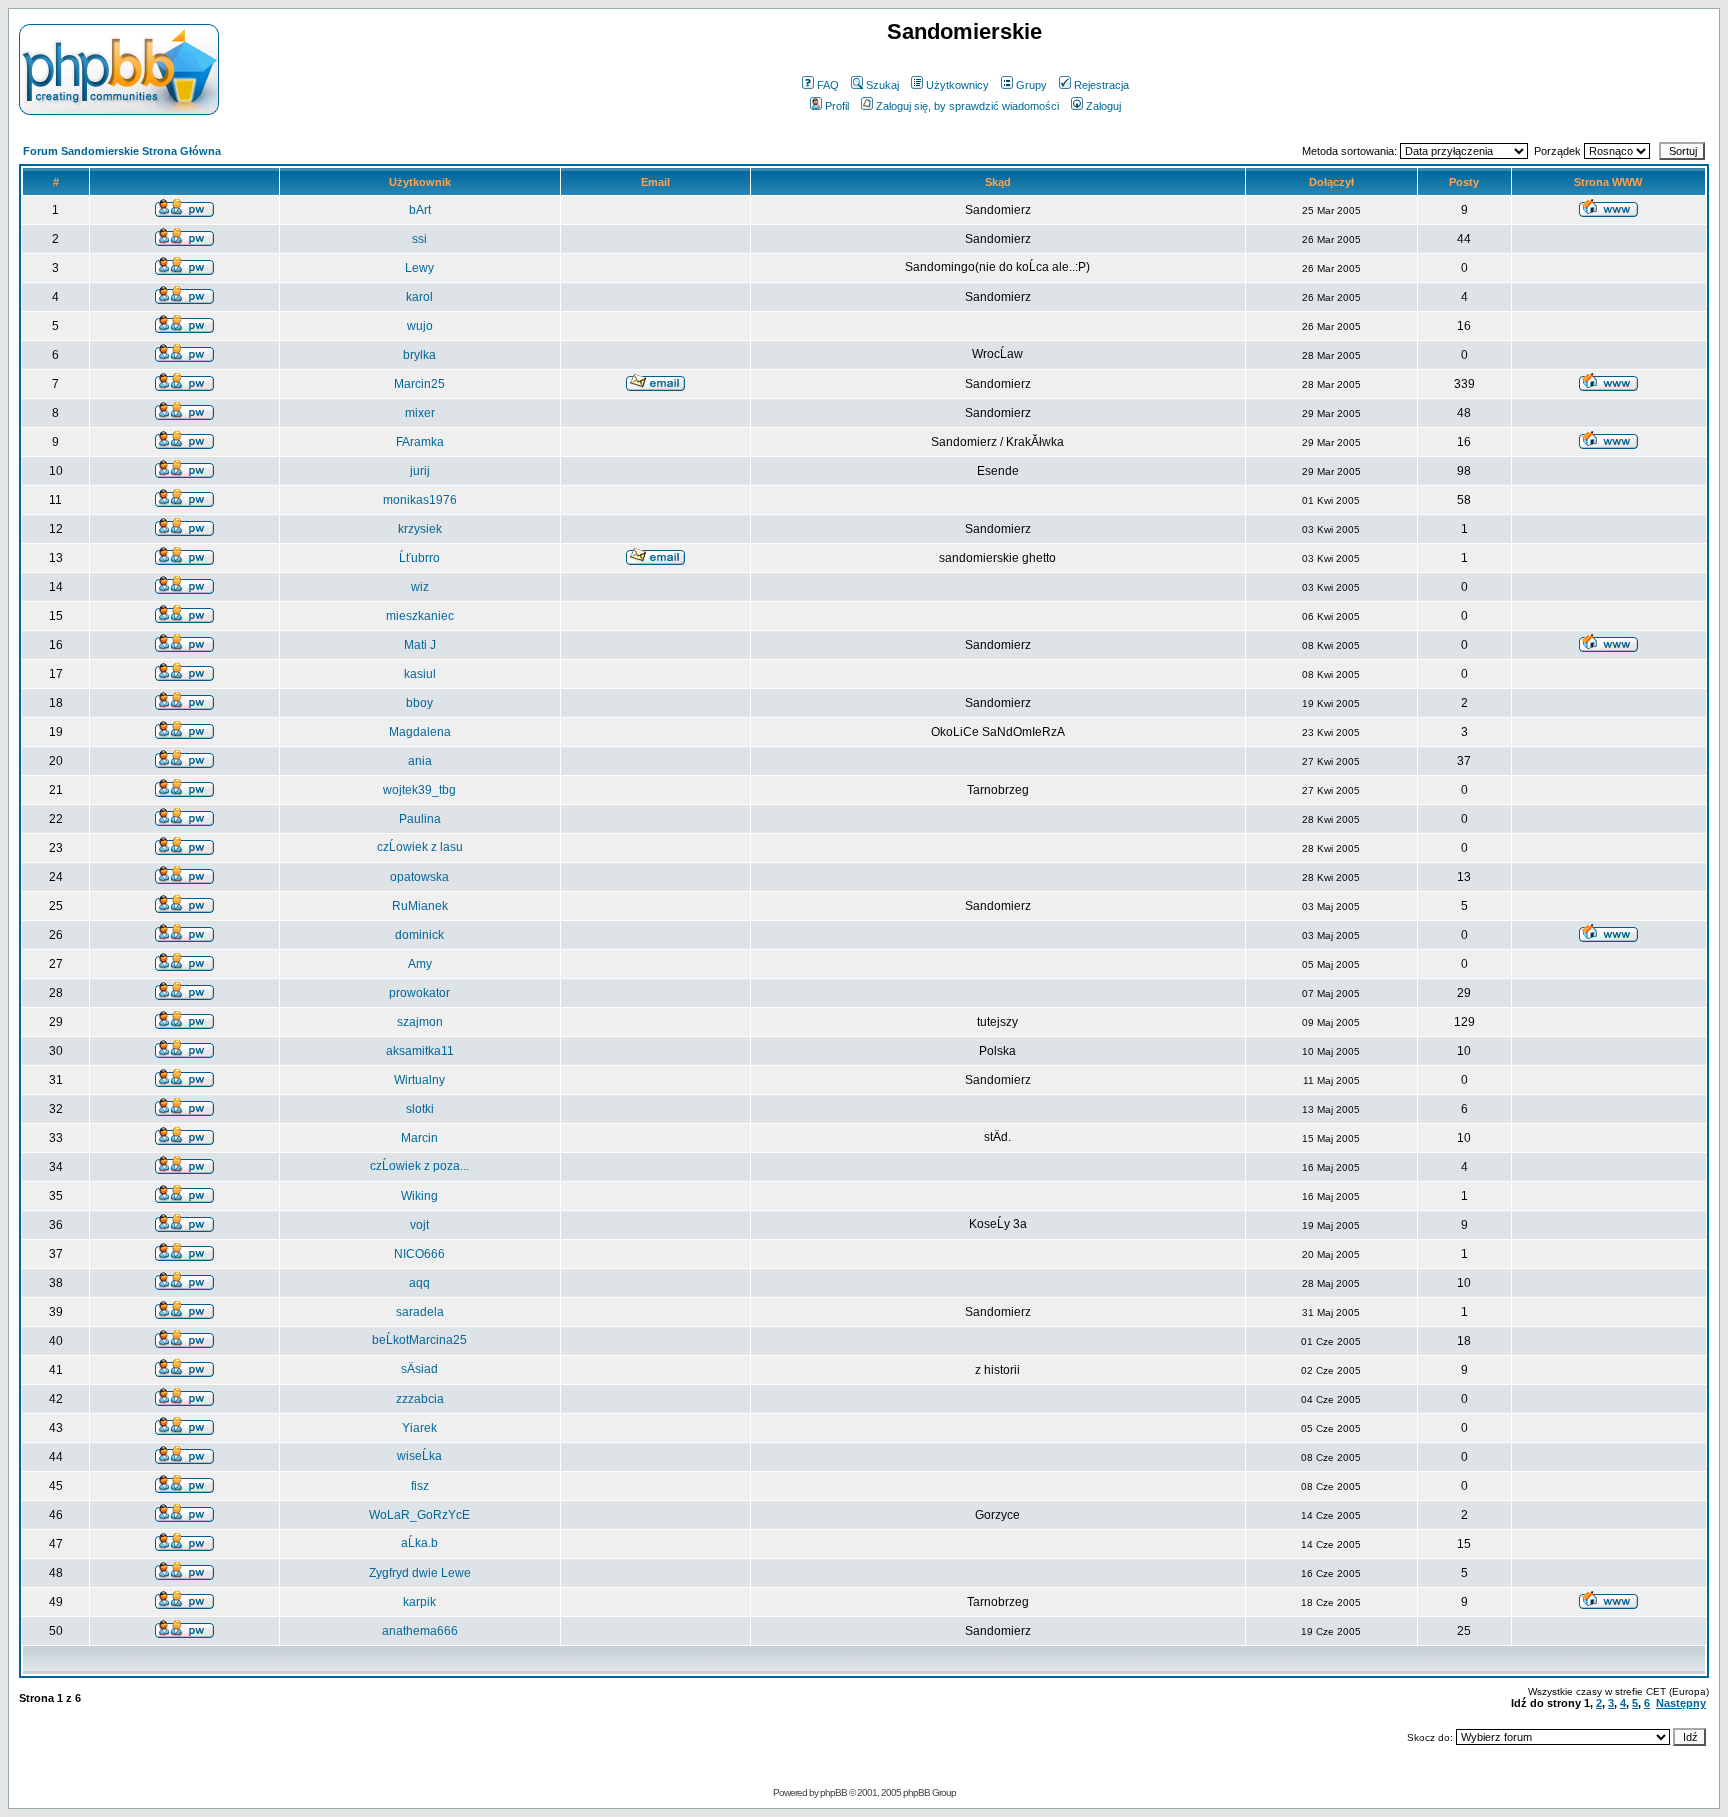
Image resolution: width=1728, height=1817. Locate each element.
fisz (420, 1486)
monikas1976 (420, 500)
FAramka (420, 442)
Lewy (419, 268)
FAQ (828, 85)
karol (419, 297)
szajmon (420, 1022)
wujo (420, 326)
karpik (419, 1602)
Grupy (1031, 85)
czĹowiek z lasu (420, 847)
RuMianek (420, 906)
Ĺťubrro (419, 558)
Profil (837, 106)
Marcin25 (419, 384)
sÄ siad (419, 1369)
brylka (419, 355)
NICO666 (419, 1254)
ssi (419, 239)
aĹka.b (419, 1543)
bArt (420, 210)
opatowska (419, 877)
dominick (419, 935)
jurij (420, 471)
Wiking (419, 1196)
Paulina (420, 819)
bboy (419, 703)
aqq (419, 1283)
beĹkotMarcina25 (419, 1340)
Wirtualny (419, 1080)
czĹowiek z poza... (419, 1166)
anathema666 (420, 1631)
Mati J (420, 645)
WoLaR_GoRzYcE (419, 1515)
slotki (420, 1109)
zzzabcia (420, 1399)
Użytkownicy (957, 85)
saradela (420, 1312)
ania (420, 761)
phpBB (833, 1792)
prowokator (419, 993)
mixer (420, 413)
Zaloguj (1103, 106)
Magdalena (420, 732)
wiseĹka (419, 1456)
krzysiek (420, 529)
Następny (1681, 1703)
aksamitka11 (420, 1051)
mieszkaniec (420, 616)
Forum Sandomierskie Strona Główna (122, 151)
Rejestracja (1101, 85)
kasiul (420, 674)
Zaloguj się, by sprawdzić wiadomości (967, 106)
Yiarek (419, 1428)
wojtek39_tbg (419, 790)
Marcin (419, 1138)
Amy (420, 964)
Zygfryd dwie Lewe (420, 1573)
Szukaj (882, 85)
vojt (419, 1225)
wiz (420, 587)
